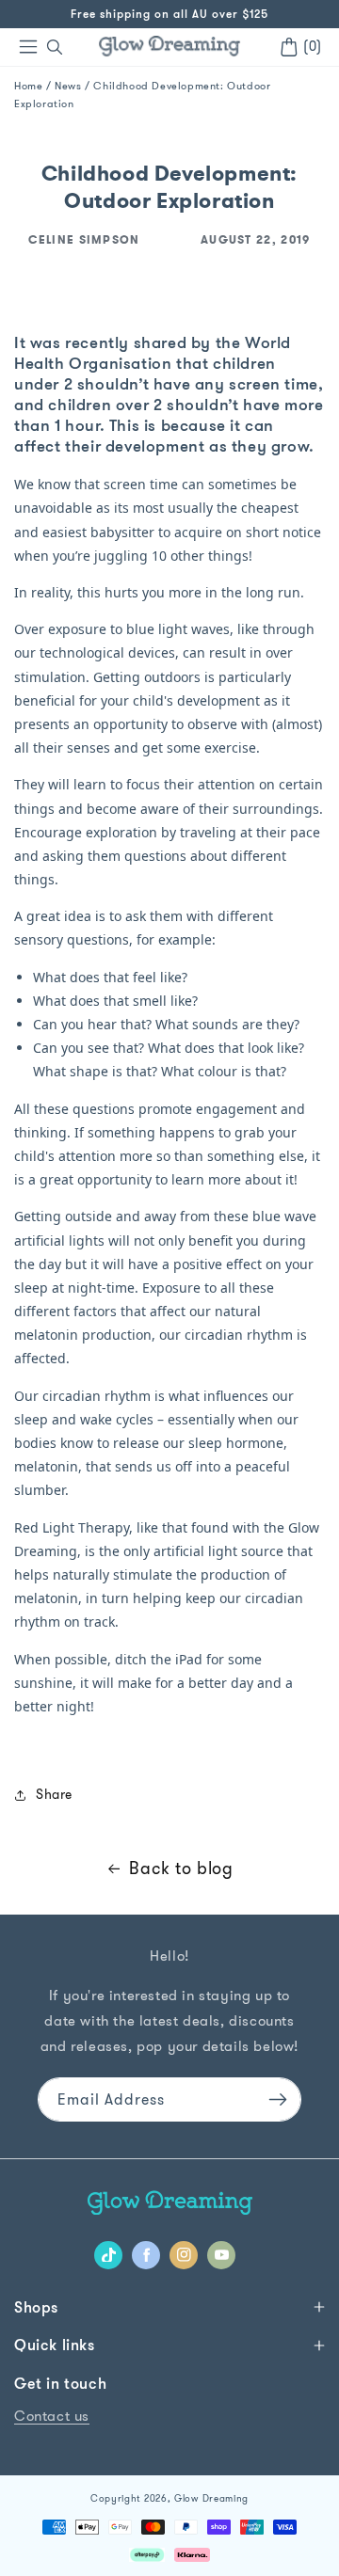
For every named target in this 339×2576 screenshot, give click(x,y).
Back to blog (181, 1868)
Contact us (52, 2416)
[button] (55, 47)
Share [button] (54, 1794)
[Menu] (28, 47)
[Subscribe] (278, 2099)
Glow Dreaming (211, 2498)
